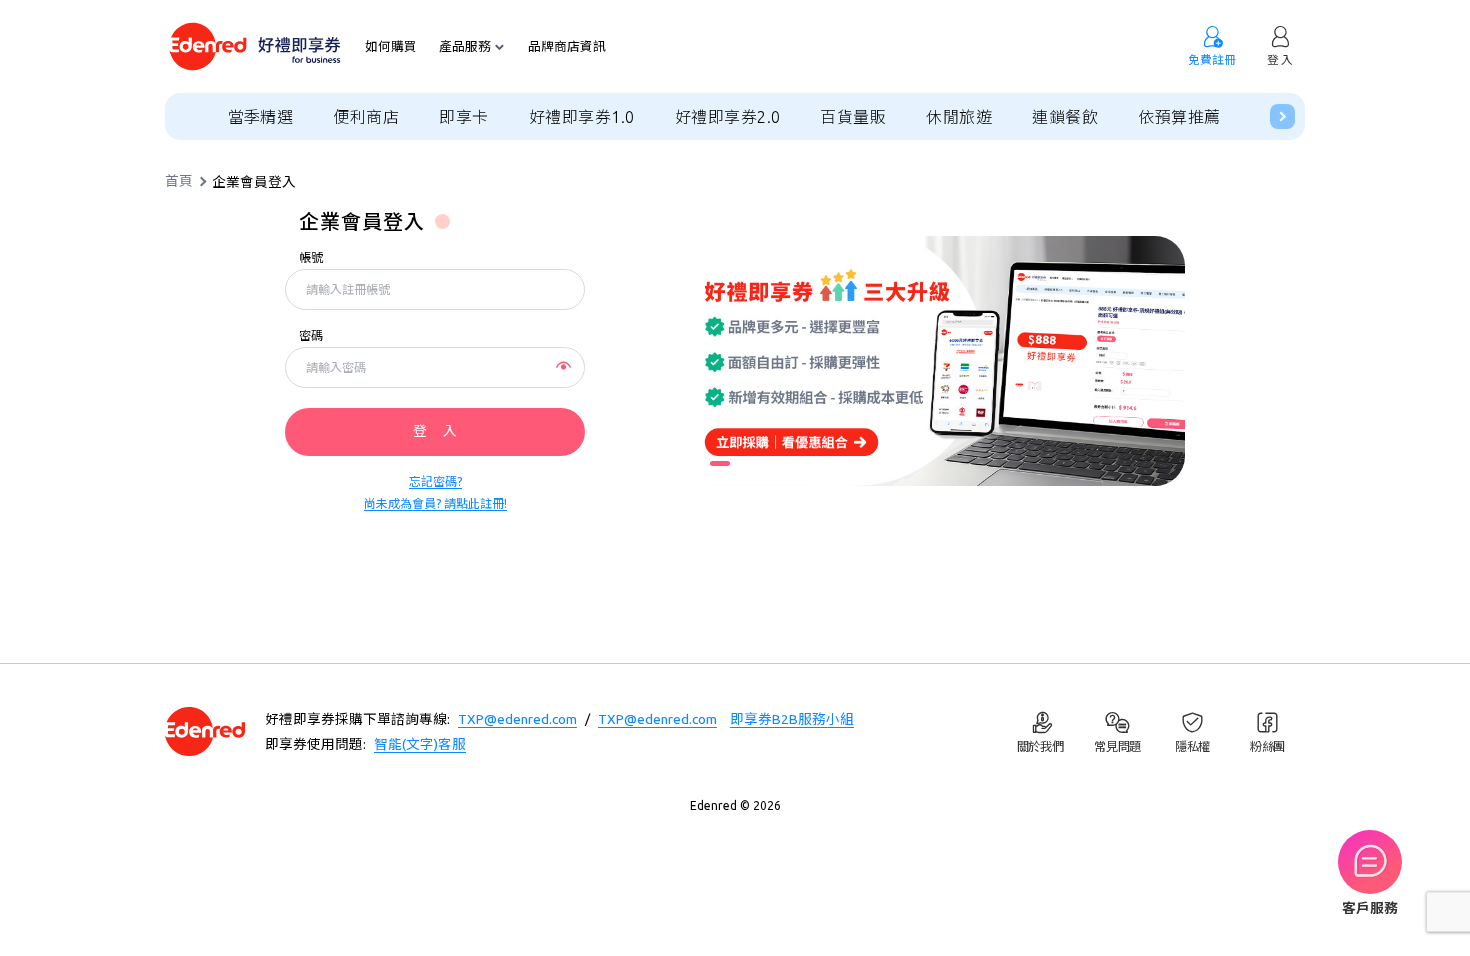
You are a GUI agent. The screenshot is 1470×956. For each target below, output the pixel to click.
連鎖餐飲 (1065, 117)
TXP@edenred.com (517, 719)
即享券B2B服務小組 (792, 719)
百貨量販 (853, 117)
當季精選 (261, 117)
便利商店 (366, 117)
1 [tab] (720, 463)
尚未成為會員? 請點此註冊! (435, 503)
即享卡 (463, 117)
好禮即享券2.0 (728, 117)
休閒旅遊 (959, 117)
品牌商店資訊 (567, 46)
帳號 (311, 258)
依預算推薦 (1179, 117)
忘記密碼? (435, 481)
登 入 (435, 431)
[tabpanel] (935, 361)
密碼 (311, 336)
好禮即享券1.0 (582, 117)
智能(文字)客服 (420, 744)
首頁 (179, 182)
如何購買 (391, 46)
